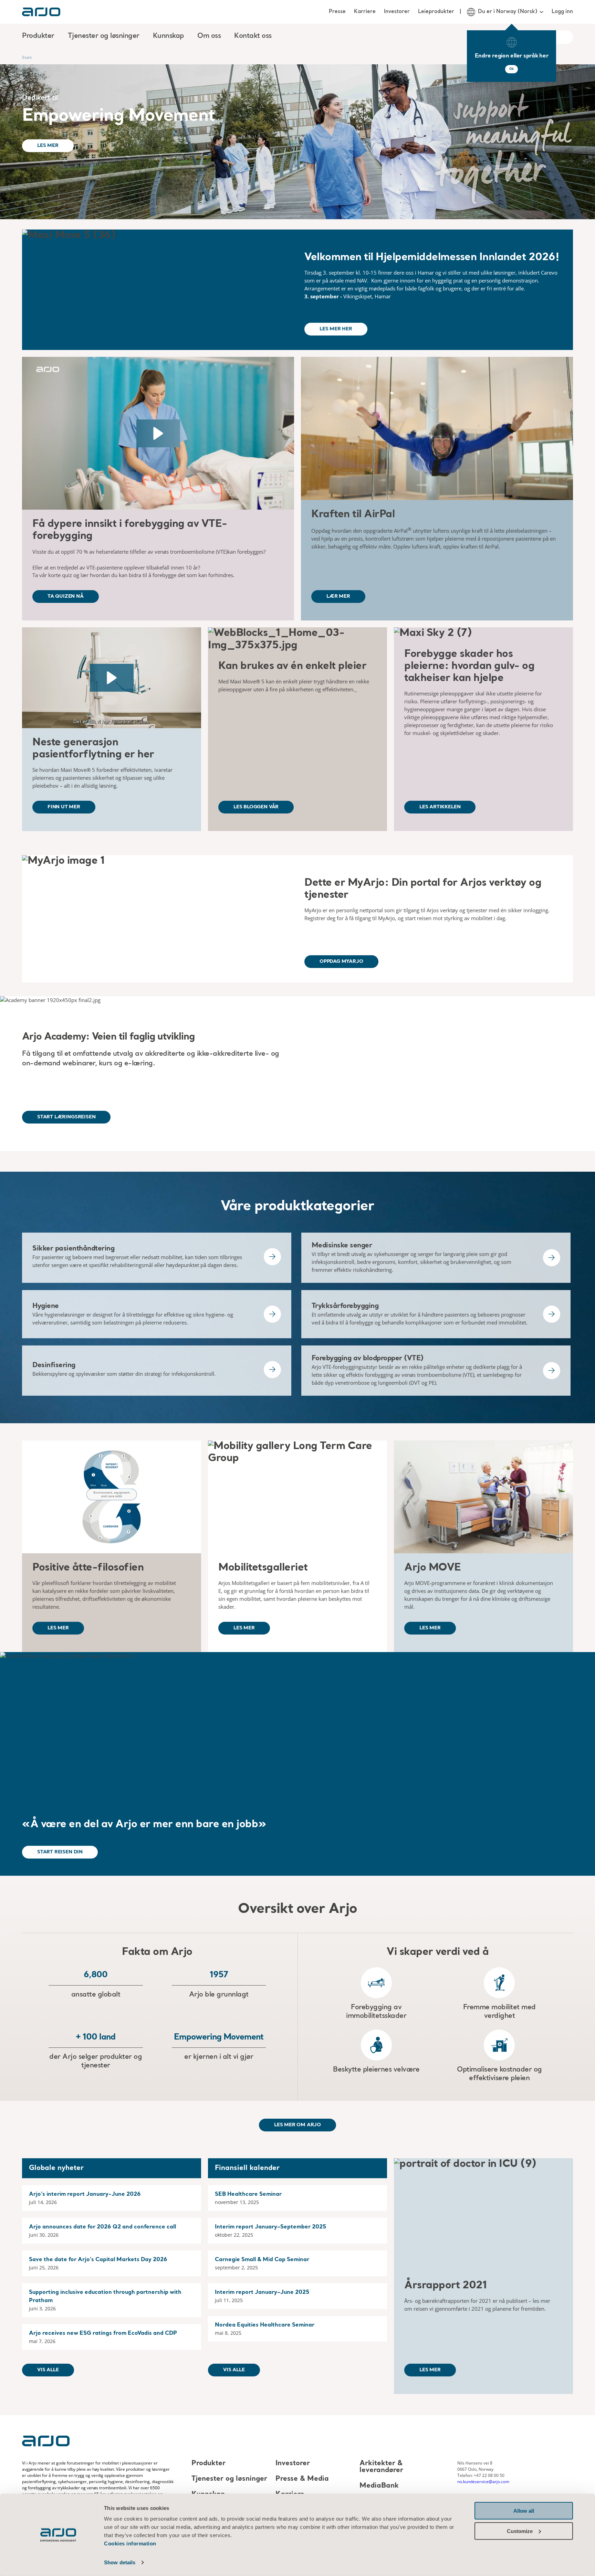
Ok (512, 69)
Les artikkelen (440, 807)
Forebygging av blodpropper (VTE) (368, 1359)
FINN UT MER (64, 807)
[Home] (41, 12)
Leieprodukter (436, 12)
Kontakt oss (253, 36)
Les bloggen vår (256, 807)
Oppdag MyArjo (341, 961)
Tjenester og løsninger (229, 2479)
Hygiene (46, 1306)
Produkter (208, 2463)
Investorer (397, 12)
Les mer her (336, 329)
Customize (520, 2531)
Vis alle (48, 2370)
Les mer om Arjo (297, 2125)
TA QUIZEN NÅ (66, 596)
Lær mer (338, 596)
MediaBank (379, 2486)
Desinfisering (54, 1365)
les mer (58, 1628)
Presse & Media (302, 2479)
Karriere (365, 12)
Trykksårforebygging (345, 1306)
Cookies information (130, 2543)
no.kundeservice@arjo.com (483, 2482)
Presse (337, 12)
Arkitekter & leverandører (381, 2467)
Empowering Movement (119, 116)
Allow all (524, 2511)
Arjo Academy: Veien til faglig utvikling (108, 1037)
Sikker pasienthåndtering (73, 1249)
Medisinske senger (342, 1246)
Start (27, 57)
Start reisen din (60, 1852)
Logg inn (562, 12)
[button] (158, 433)
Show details (120, 2562)
